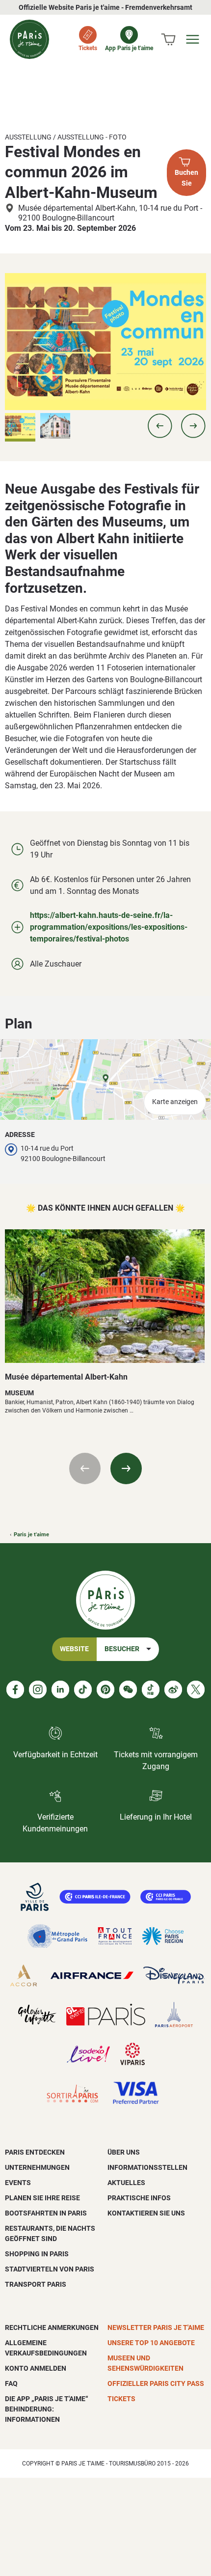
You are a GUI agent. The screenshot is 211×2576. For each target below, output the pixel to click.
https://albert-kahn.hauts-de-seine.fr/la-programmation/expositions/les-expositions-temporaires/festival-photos (109, 927)
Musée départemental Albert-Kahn (66, 1377)
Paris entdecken (35, 2152)
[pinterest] (105, 1690)
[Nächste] (126, 1468)
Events (18, 2183)
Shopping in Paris (37, 2254)
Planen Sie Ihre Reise (42, 2198)
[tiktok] (83, 1690)
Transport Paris (36, 2284)
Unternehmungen (37, 2167)
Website (74, 1649)
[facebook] (15, 1690)
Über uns (124, 2152)
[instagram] (38, 1690)
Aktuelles (126, 2183)
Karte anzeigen (175, 1102)
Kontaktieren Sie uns (146, 2213)
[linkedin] (60, 1690)
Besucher (122, 1649)
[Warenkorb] (168, 39)
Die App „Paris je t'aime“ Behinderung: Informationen (47, 2409)
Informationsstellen (147, 2167)
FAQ (11, 2383)
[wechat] (128, 1690)
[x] (196, 1690)
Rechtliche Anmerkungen (52, 2327)
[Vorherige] (85, 1468)
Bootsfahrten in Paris (46, 2213)
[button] (160, 426)
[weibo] (173, 1690)
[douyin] (151, 1690)
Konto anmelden (36, 2368)
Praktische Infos (139, 2198)
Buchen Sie (186, 178)
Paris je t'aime (31, 1535)
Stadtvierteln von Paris (50, 2269)
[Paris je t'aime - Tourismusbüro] (29, 39)
